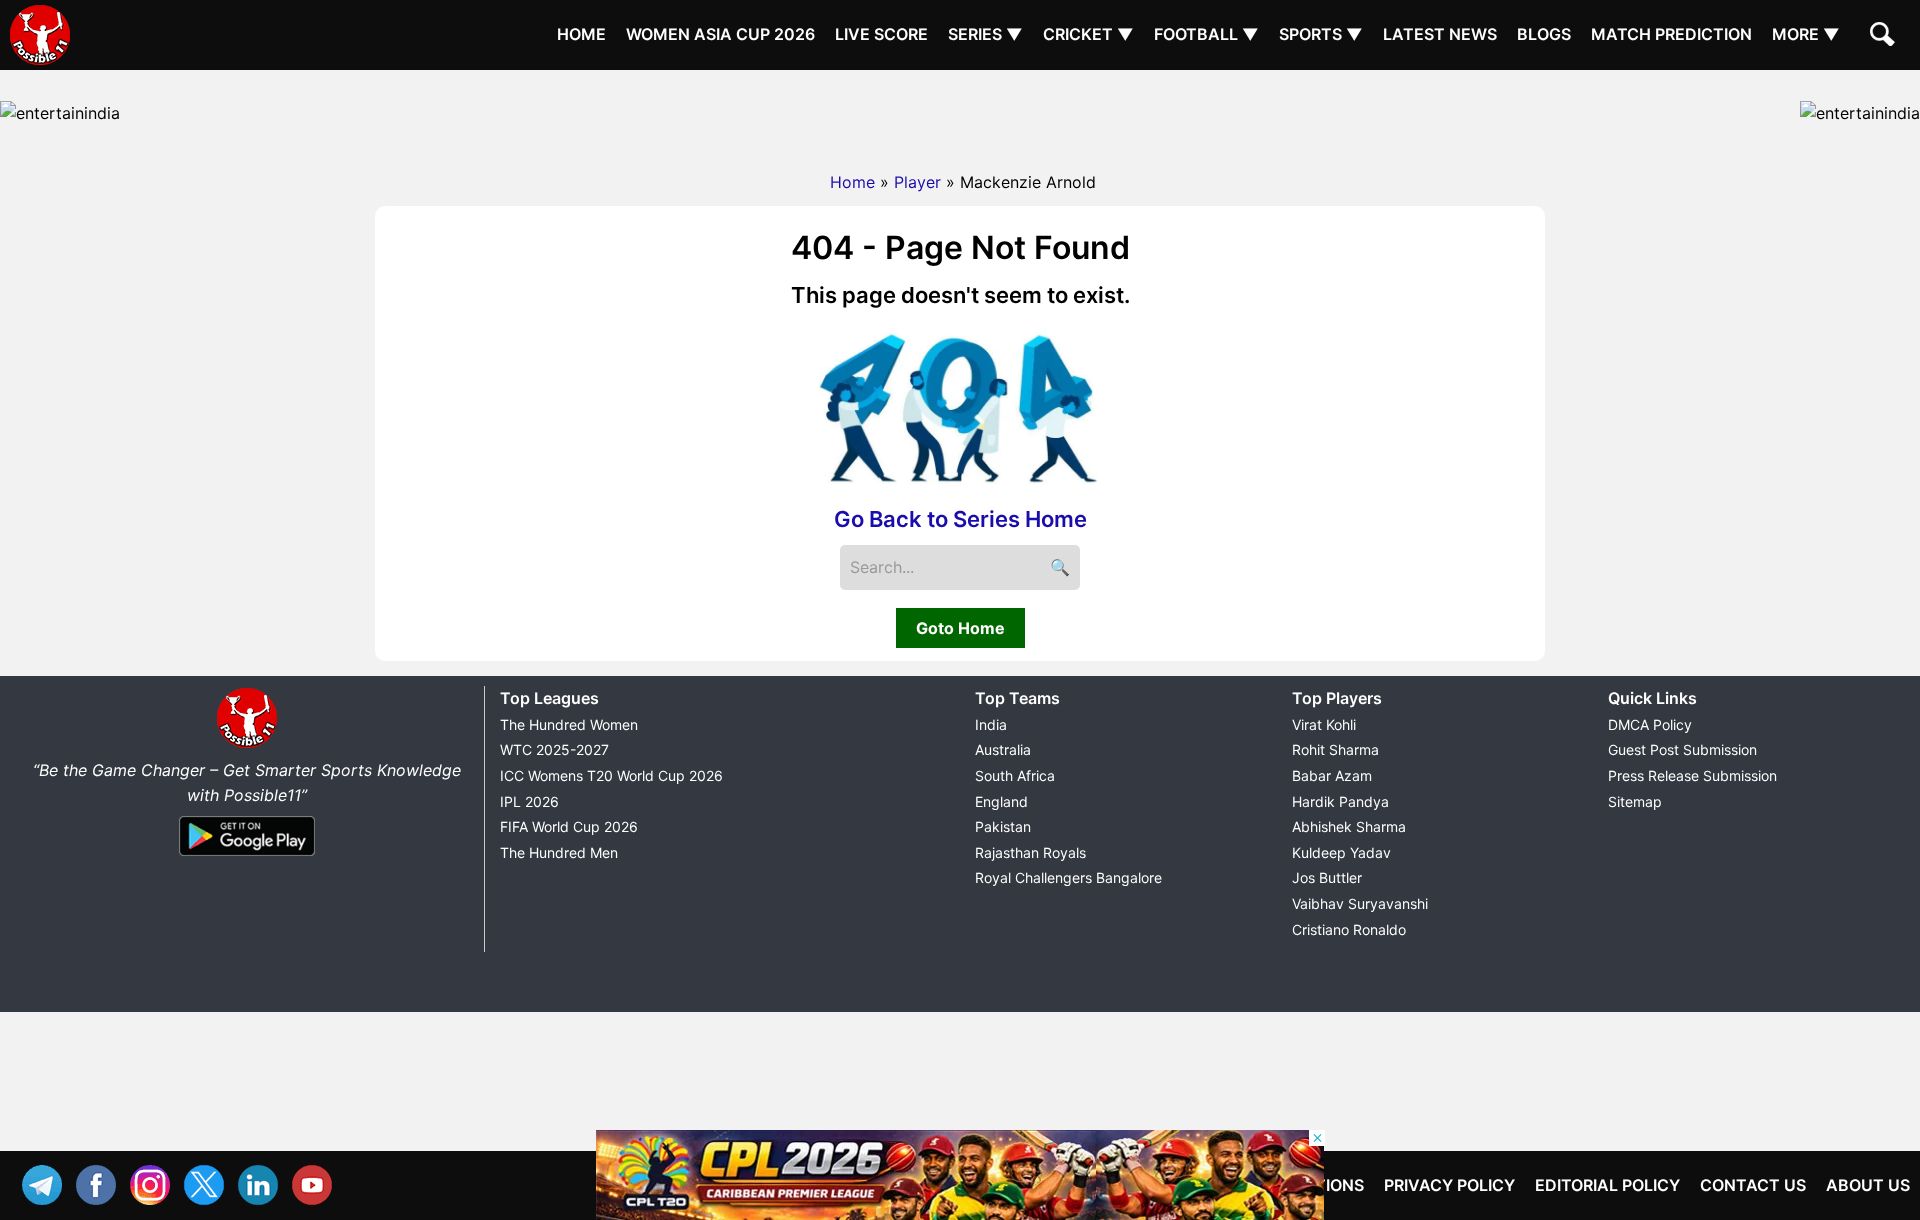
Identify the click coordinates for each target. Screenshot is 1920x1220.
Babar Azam (1332, 775)
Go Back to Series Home (960, 519)
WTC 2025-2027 (554, 749)
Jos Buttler (1327, 877)
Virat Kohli (1324, 724)
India (991, 724)
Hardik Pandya (1340, 801)
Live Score (881, 34)
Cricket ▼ (1088, 34)
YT (317, 1182)
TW (209, 1182)
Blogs (1544, 34)
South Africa (1015, 775)
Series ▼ (985, 34)
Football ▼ (1206, 34)
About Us (1868, 1185)
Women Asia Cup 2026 (720, 34)
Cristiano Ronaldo (1349, 929)
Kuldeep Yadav (1341, 852)
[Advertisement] (960, 115)
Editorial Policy (1607, 1185)
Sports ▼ (1321, 34)
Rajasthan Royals (1030, 852)
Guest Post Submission (1682, 749)
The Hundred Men (559, 852)
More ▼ (1806, 34)
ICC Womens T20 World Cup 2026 (611, 775)
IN (263, 1182)
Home (581, 34)
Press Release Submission (1692, 775)
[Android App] (247, 857)
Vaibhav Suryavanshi (1360, 903)
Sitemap (1635, 801)
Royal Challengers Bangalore (1068, 877)
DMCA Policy (1650, 724)
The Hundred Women (569, 724)
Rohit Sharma (1335, 749)
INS (155, 1182)
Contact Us (1753, 1185)
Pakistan (1003, 826)
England (1001, 801)
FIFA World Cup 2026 (569, 826)
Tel (47, 1182)
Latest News (1440, 34)
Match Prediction (1671, 34)
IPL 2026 (529, 801)
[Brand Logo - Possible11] (247, 744)
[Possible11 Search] (1885, 37)
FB (101, 1182)
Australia (1003, 749)
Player (917, 182)
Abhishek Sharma (1349, 826)
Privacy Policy (1449, 1185)
